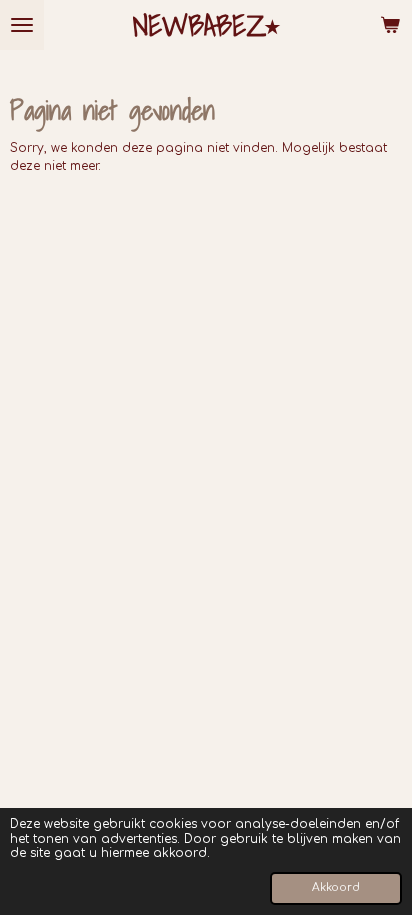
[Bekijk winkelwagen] (390, 25)
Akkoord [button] (336, 887)
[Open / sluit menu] (22, 25)
